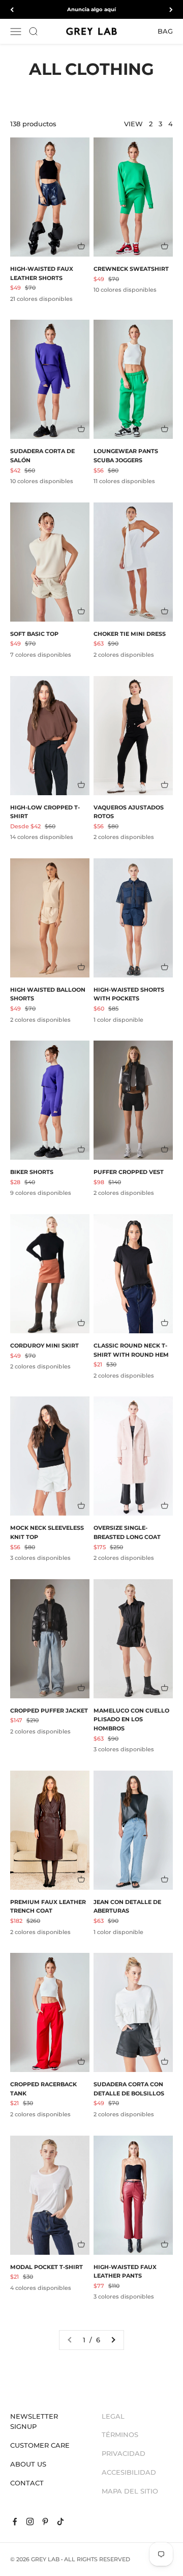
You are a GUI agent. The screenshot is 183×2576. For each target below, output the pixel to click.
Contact (27, 2483)
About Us (28, 2464)
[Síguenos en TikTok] (60, 2522)
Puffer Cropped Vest (129, 1172)
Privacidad (124, 2453)
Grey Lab (45, 2559)
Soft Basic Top (34, 634)
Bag (165, 31)
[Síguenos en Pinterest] (45, 2522)
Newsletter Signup (34, 2421)
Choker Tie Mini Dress (130, 634)
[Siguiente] (171, 9)
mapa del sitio (130, 2491)
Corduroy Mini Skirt (44, 1346)
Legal (113, 2416)
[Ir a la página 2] (113, 2340)
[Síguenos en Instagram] (30, 2522)
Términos (120, 2434)
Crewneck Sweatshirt (131, 269)
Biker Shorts (32, 1172)
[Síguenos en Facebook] (15, 2522)
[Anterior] (12, 9)
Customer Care (40, 2445)
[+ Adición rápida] (81, 246)
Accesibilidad (129, 2472)
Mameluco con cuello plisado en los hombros (131, 1719)
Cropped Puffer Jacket (49, 1711)
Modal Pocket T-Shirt (47, 2267)
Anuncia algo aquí (91, 9)
